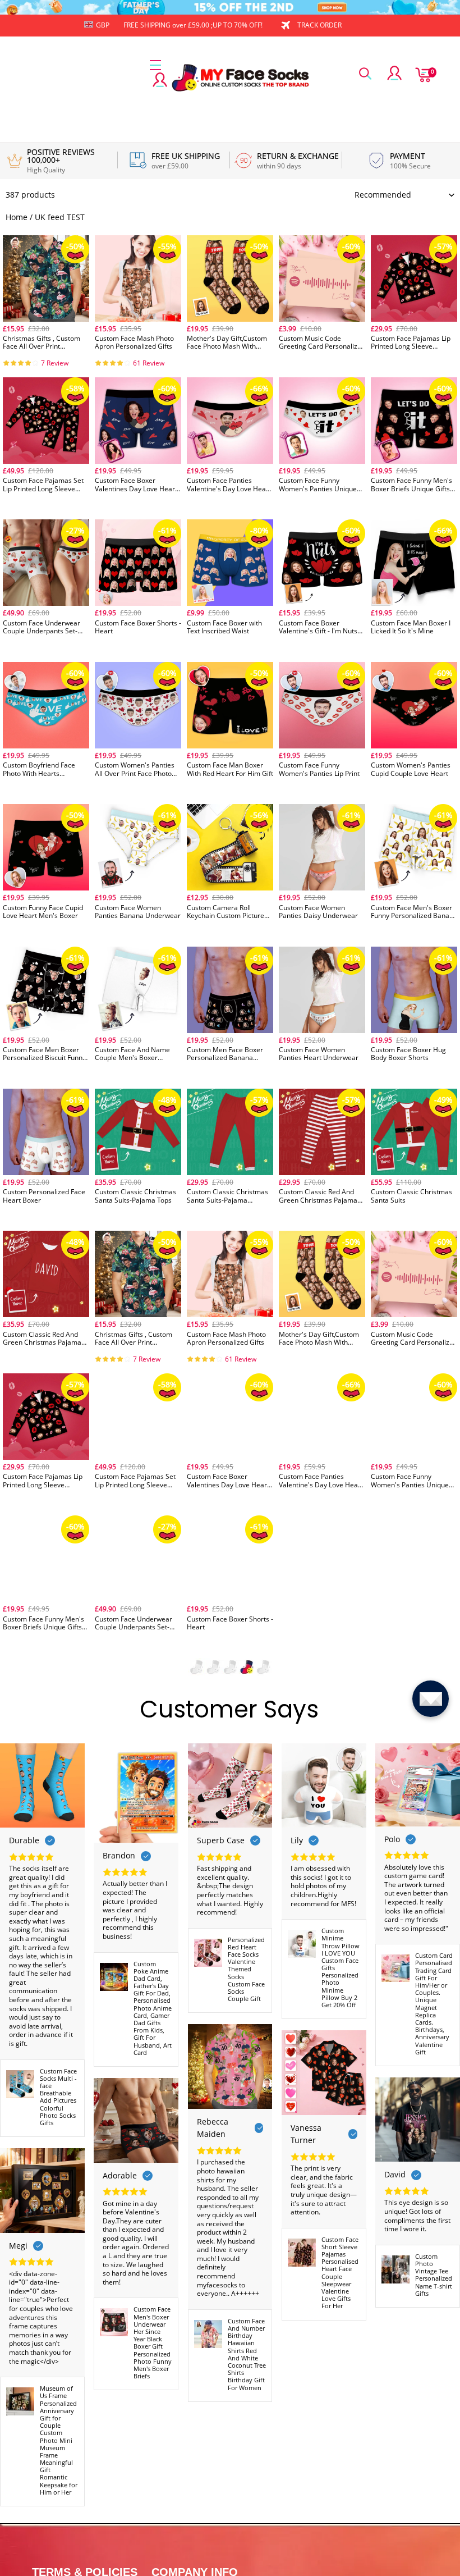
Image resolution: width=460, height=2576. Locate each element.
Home (17, 217)
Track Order (319, 25)
